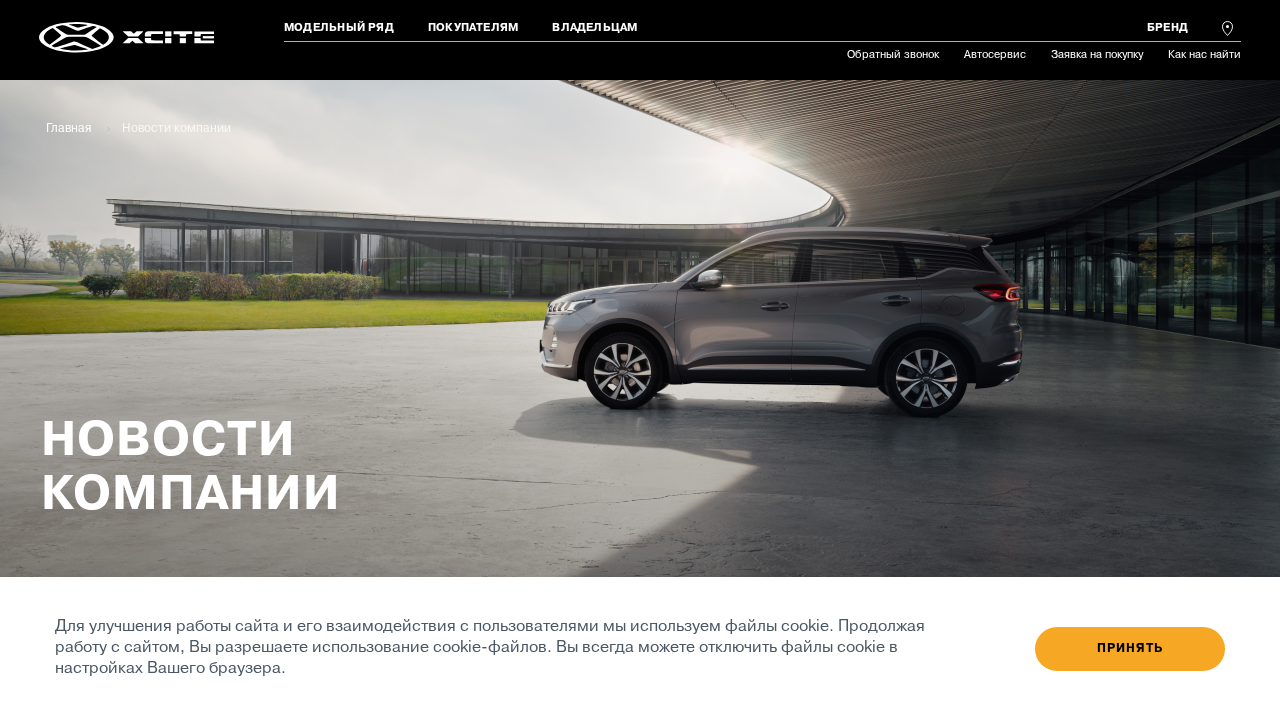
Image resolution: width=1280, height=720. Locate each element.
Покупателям (473, 28)
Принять (1130, 649)
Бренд (1167, 28)
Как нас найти (1204, 55)
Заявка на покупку (1097, 55)
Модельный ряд (339, 28)
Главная (69, 129)
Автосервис (995, 55)
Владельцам (594, 28)
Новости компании (176, 129)
